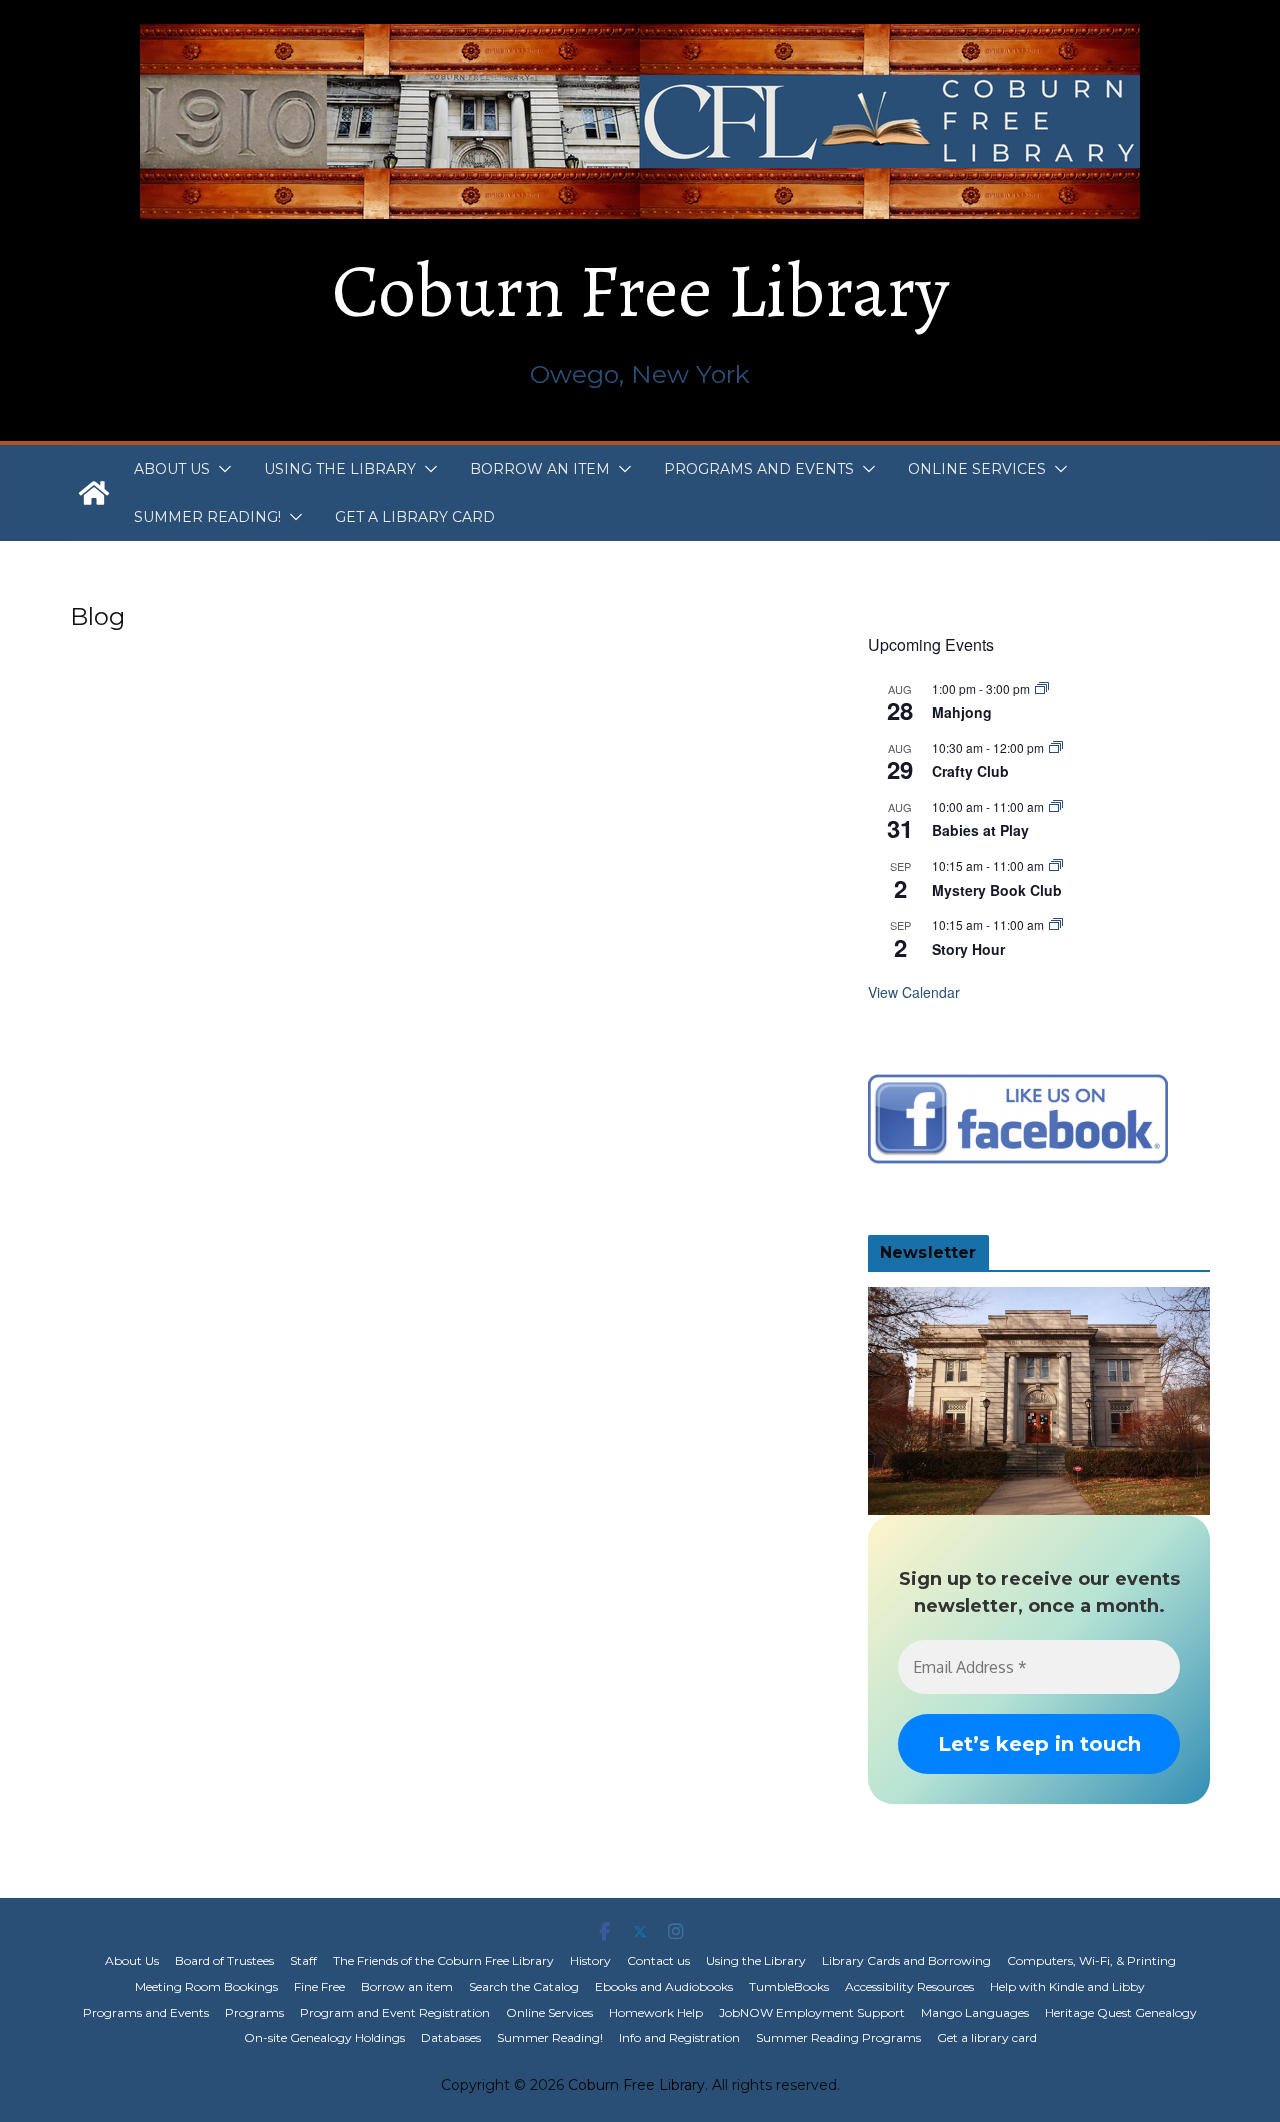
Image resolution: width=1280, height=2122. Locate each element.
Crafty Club (970, 771)
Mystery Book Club (997, 890)
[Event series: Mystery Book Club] (1056, 865)
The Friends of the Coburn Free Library (443, 1960)
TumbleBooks (789, 1986)
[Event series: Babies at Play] (1056, 806)
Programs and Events (759, 469)
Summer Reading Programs (838, 2037)
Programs (254, 2012)
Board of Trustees (224, 1960)
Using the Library (340, 469)
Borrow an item (540, 469)
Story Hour (968, 949)
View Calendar (914, 992)
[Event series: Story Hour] (1056, 924)
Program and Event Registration (395, 2012)
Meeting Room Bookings (206, 1986)
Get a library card (415, 517)
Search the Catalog (524, 1986)
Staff (303, 1960)
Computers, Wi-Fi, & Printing (1091, 1960)
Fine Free (319, 1986)
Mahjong (962, 712)
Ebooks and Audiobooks (664, 1986)
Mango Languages (975, 2012)
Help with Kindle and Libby (1067, 1986)
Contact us (658, 1960)
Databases (451, 2037)
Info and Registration (679, 2037)
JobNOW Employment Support (812, 2012)
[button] (221, 469)
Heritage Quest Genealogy (1121, 2012)
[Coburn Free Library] (94, 493)
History (590, 1960)
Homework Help (656, 2012)
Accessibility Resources (909, 1986)
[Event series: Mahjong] (1042, 688)
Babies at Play (980, 830)
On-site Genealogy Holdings (324, 2037)
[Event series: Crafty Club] (1056, 747)
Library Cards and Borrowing (906, 1960)
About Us (172, 469)
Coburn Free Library (640, 291)
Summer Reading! (207, 517)
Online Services (977, 469)
